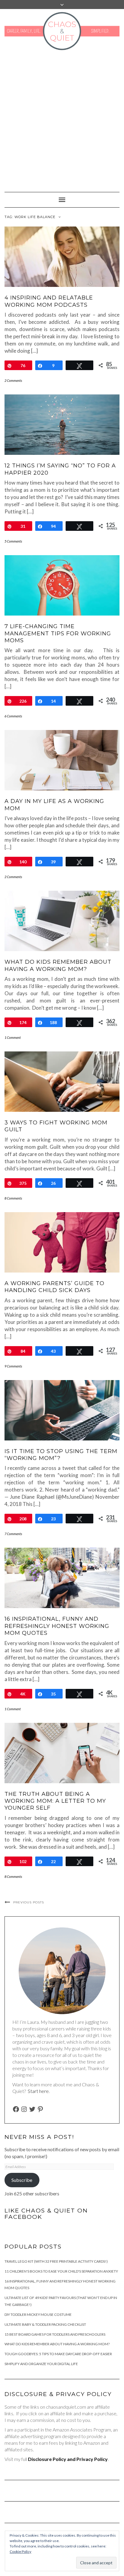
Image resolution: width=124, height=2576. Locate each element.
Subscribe (22, 2180)
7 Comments (13, 1534)
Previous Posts (29, 1902)
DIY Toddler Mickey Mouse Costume (38, 2314)
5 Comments (13, 541)
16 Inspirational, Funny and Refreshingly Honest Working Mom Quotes (57, 1626)
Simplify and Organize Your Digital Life (41, 2364)
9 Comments (13, 1366)
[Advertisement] (62, 118)
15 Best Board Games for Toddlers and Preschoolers (55, 2334)
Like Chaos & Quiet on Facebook (46, 2214)
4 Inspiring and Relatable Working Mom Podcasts (49, 301)
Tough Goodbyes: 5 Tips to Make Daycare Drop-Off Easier (58, 2354)
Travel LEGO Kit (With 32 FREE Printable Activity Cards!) (56, 2261)
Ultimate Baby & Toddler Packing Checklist (45, 2324)
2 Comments (13, 380)
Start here (38, 2091)
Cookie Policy (20, 2552)
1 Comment (13, 1037)
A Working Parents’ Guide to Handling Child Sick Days (54, 1287)
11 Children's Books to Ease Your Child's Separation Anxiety (61, 2271)
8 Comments (13, 1198)
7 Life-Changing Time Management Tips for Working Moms (58, 633)
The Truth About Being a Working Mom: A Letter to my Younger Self (55, 1801)
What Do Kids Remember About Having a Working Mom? (58, 965)
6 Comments (13, 716)
